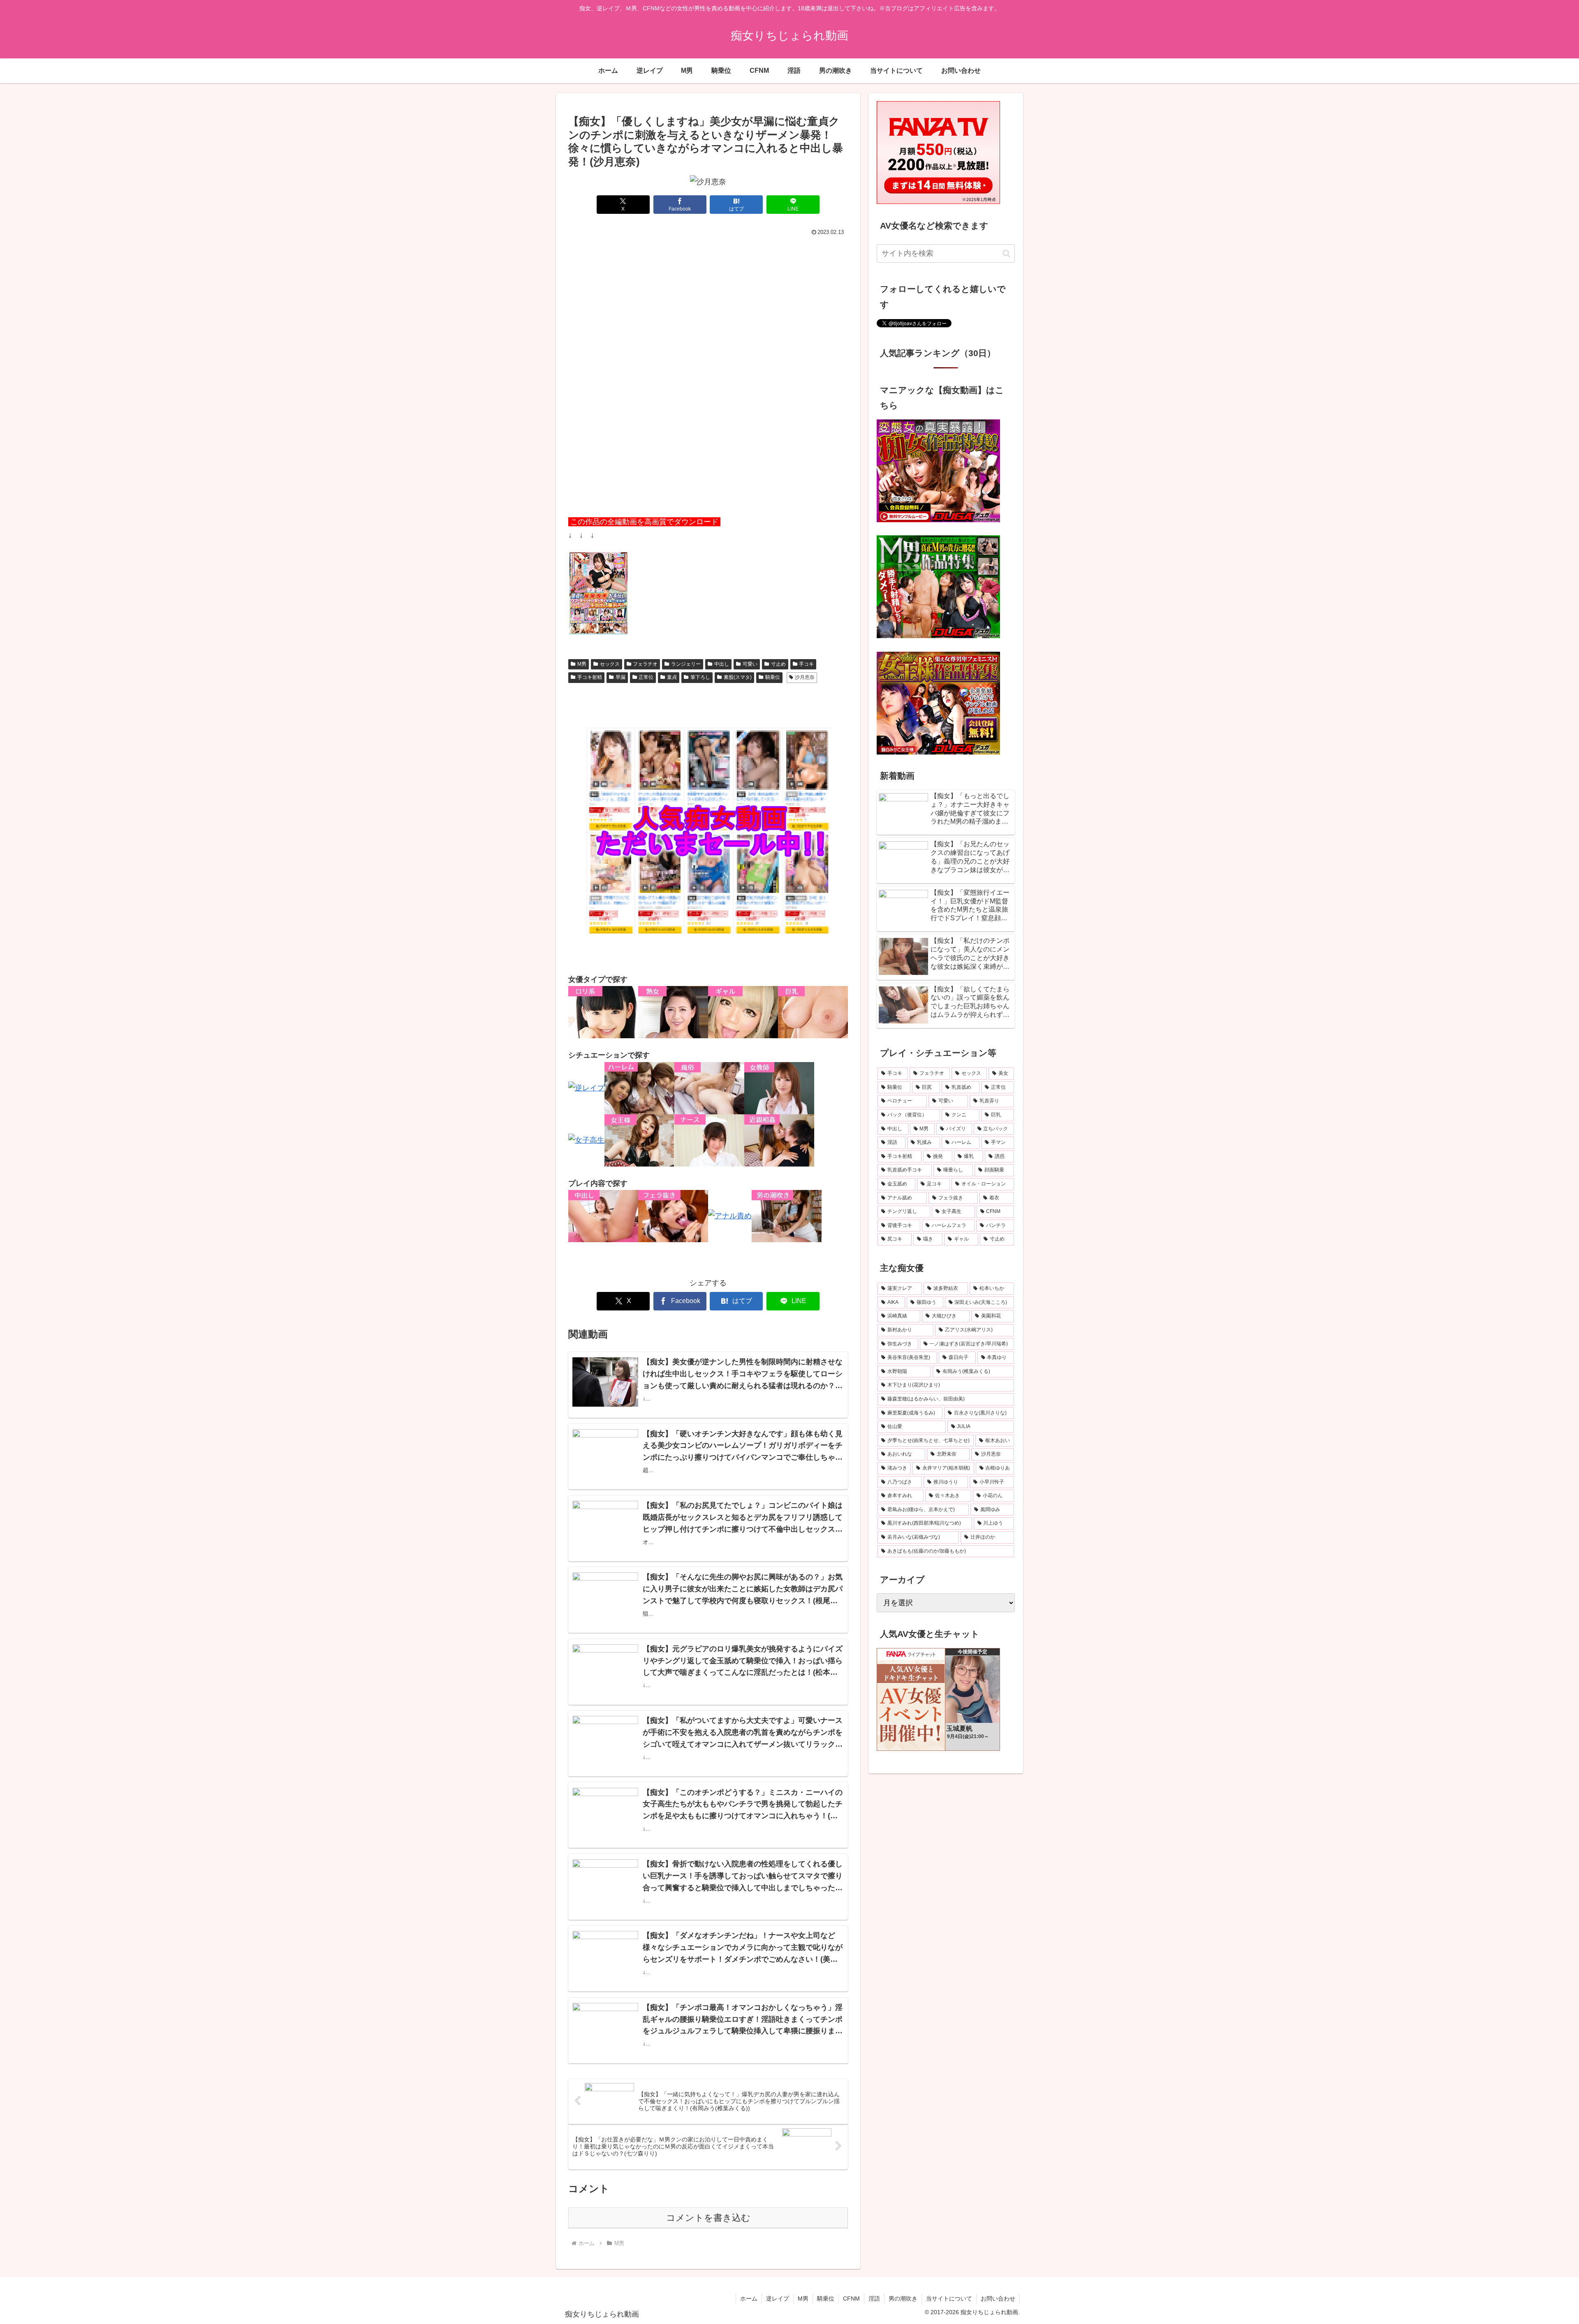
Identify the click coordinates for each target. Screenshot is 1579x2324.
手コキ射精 (590, 677)
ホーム (749, 2299)
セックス (610, 664)
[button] (1006, 253)
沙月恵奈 (805, 677)
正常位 (646, 677)
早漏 (620, 677)
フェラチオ (645, 664)
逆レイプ (778, 2299)
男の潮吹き (903, 2299)
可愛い (750, 664)
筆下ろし (700, 677)
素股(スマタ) (738, 677)
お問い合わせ (998, 2299)
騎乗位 (773, 677)
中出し (722, 664)
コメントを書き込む (708, 2218)
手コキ (806, 664)
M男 (582, 664)
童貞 (672, 677)
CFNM (851, 2299)
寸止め (778, 664)
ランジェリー (686, 664)
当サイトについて (949, 2299)
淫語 (874, 2299)
